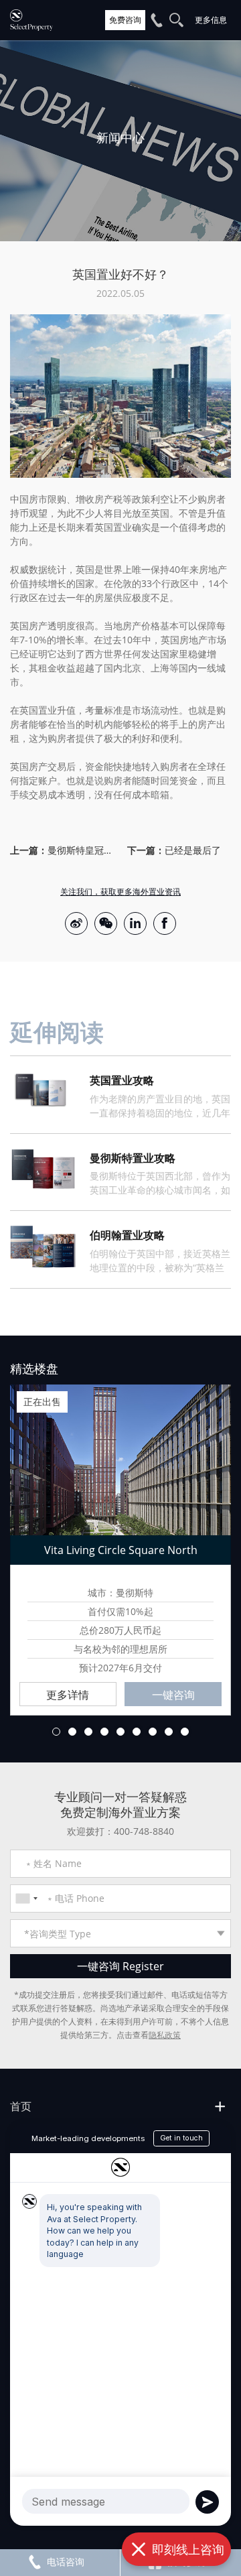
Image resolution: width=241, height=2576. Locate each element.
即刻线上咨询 (188, 2549)
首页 (21, 2106)
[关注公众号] (106, 923)
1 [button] (56, 1732)
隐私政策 (165, 2035)
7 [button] (153, 1732)
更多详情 (68, 1695)
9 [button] (185, 1732)
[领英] (135, 923)
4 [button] (104, 1732)
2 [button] (72, 1732)
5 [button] (120, 1732)
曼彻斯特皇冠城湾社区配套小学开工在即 (81, 850)
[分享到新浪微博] (76, 923)
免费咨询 (125, 20)
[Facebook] (165, 923)
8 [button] (169, 1732)
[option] (120, 141)
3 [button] (88, 1732)
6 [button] (137, 1732)
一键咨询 (173, 1695)
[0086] (26, 1898)
